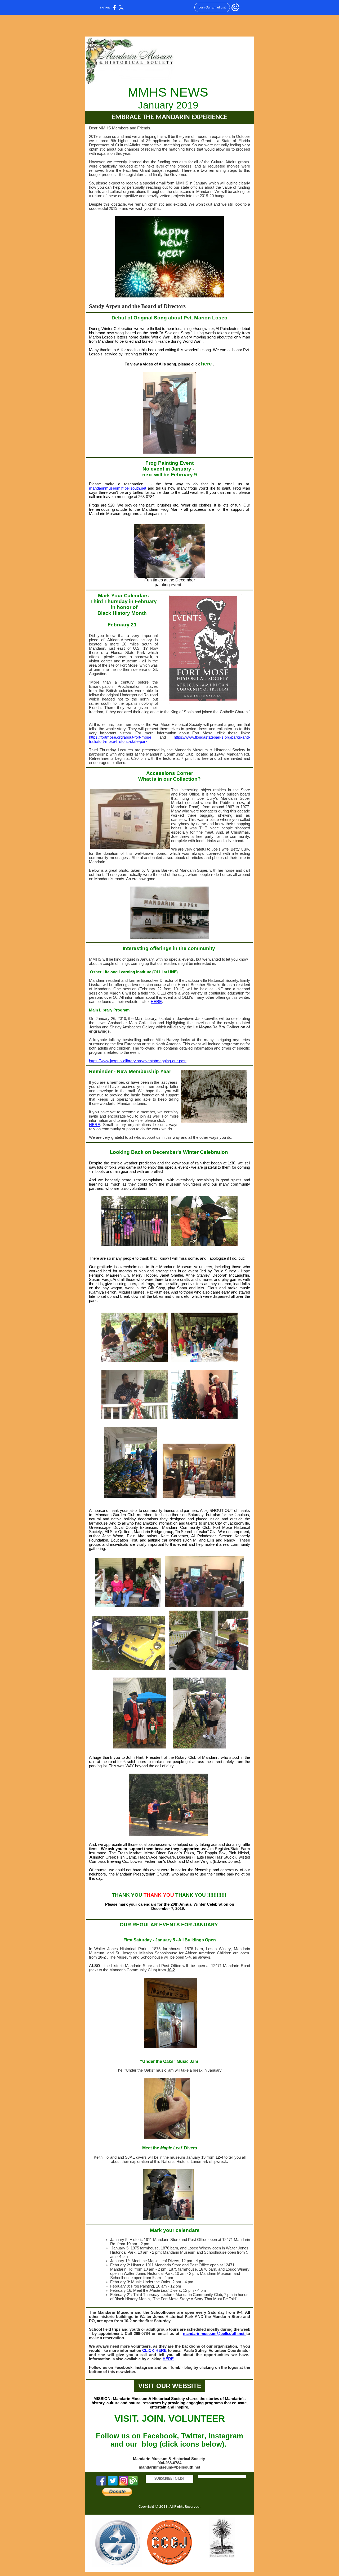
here (206, 364)
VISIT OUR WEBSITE (170, 2386)
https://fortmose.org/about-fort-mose (120, 737)
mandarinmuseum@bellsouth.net (118, 488)
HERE (156, 1002)
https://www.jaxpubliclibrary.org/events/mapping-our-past (138, 1061)
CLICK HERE (155, 2351)
